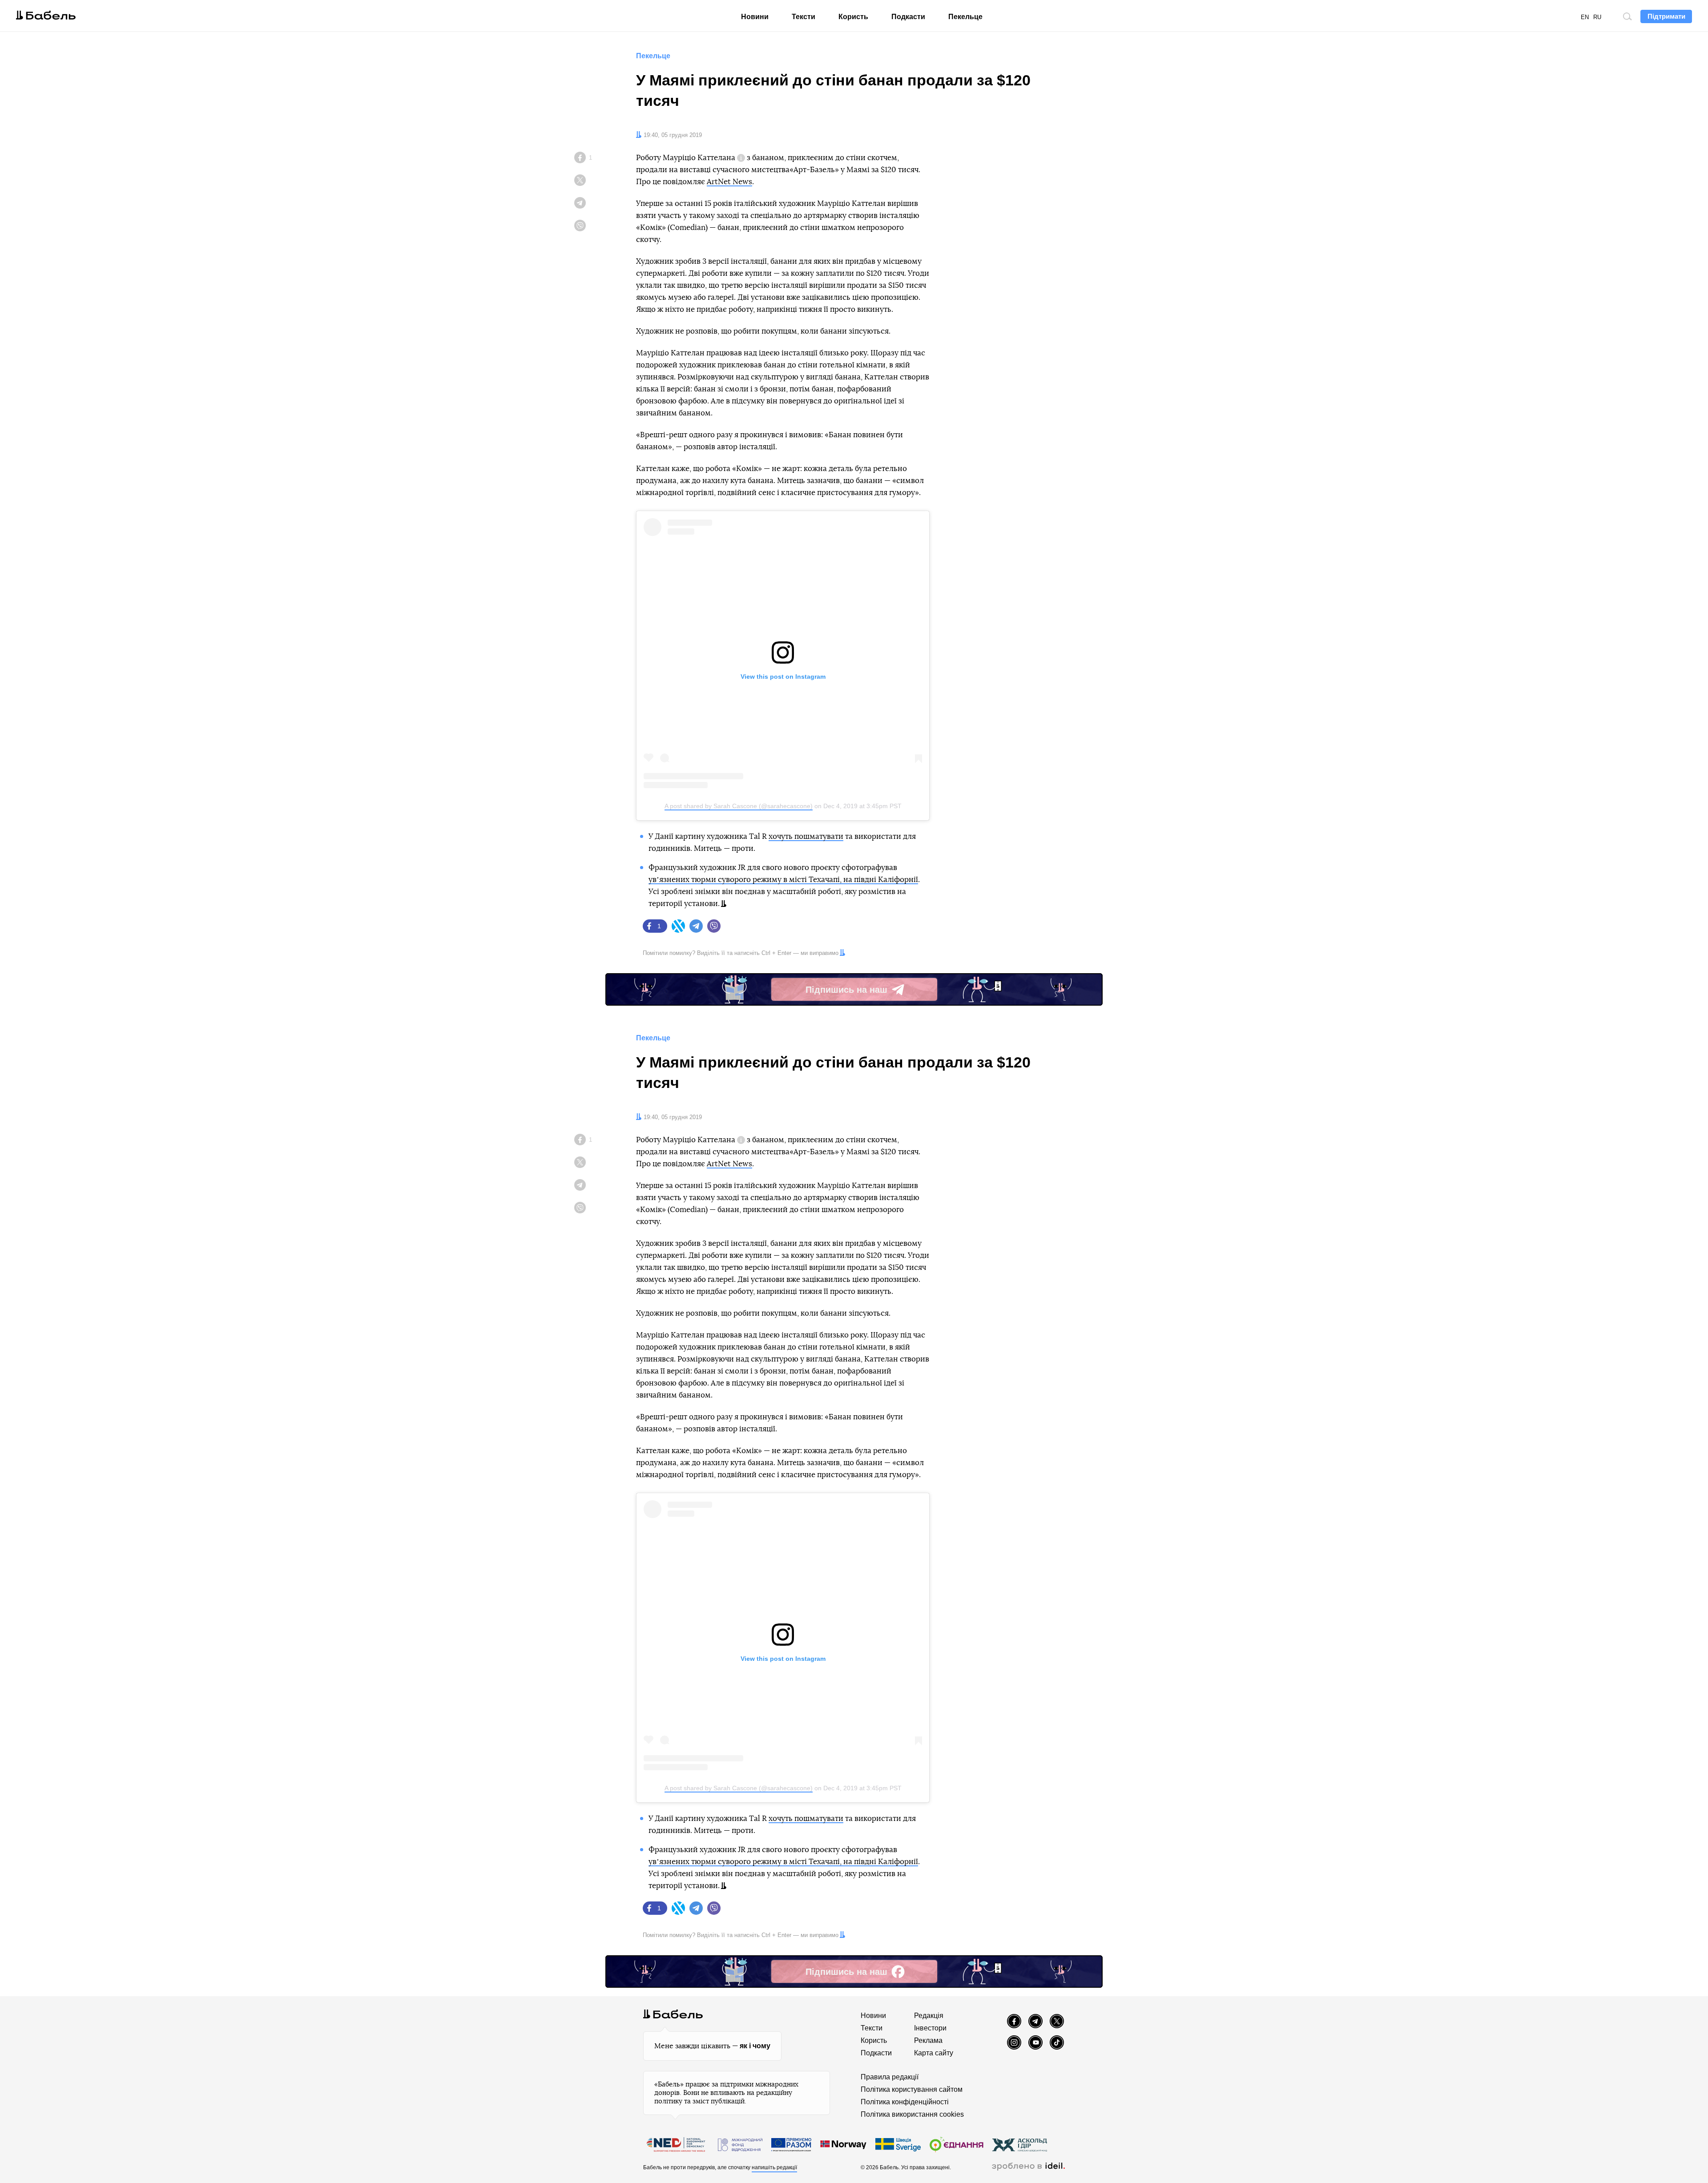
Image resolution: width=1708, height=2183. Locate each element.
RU (1597, 17)
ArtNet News (729, 182)
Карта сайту (934, 2053)
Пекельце (965, 17)
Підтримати (1666, 16)
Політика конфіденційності (905, 2102)
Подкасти (908, 17)
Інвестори (930, 2028)
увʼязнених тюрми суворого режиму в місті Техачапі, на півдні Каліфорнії (783, 880)
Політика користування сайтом (912, 2089)
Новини (755, 17)
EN (1585, 17)
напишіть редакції (774, 2167)
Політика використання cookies (912, 2114)
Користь (853, 17)
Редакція (929, 2016)
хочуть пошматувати (806, 836)
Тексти (804, 17)
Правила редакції (890, 2077)
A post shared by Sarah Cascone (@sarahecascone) (739, 806)
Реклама (928, 2040)
